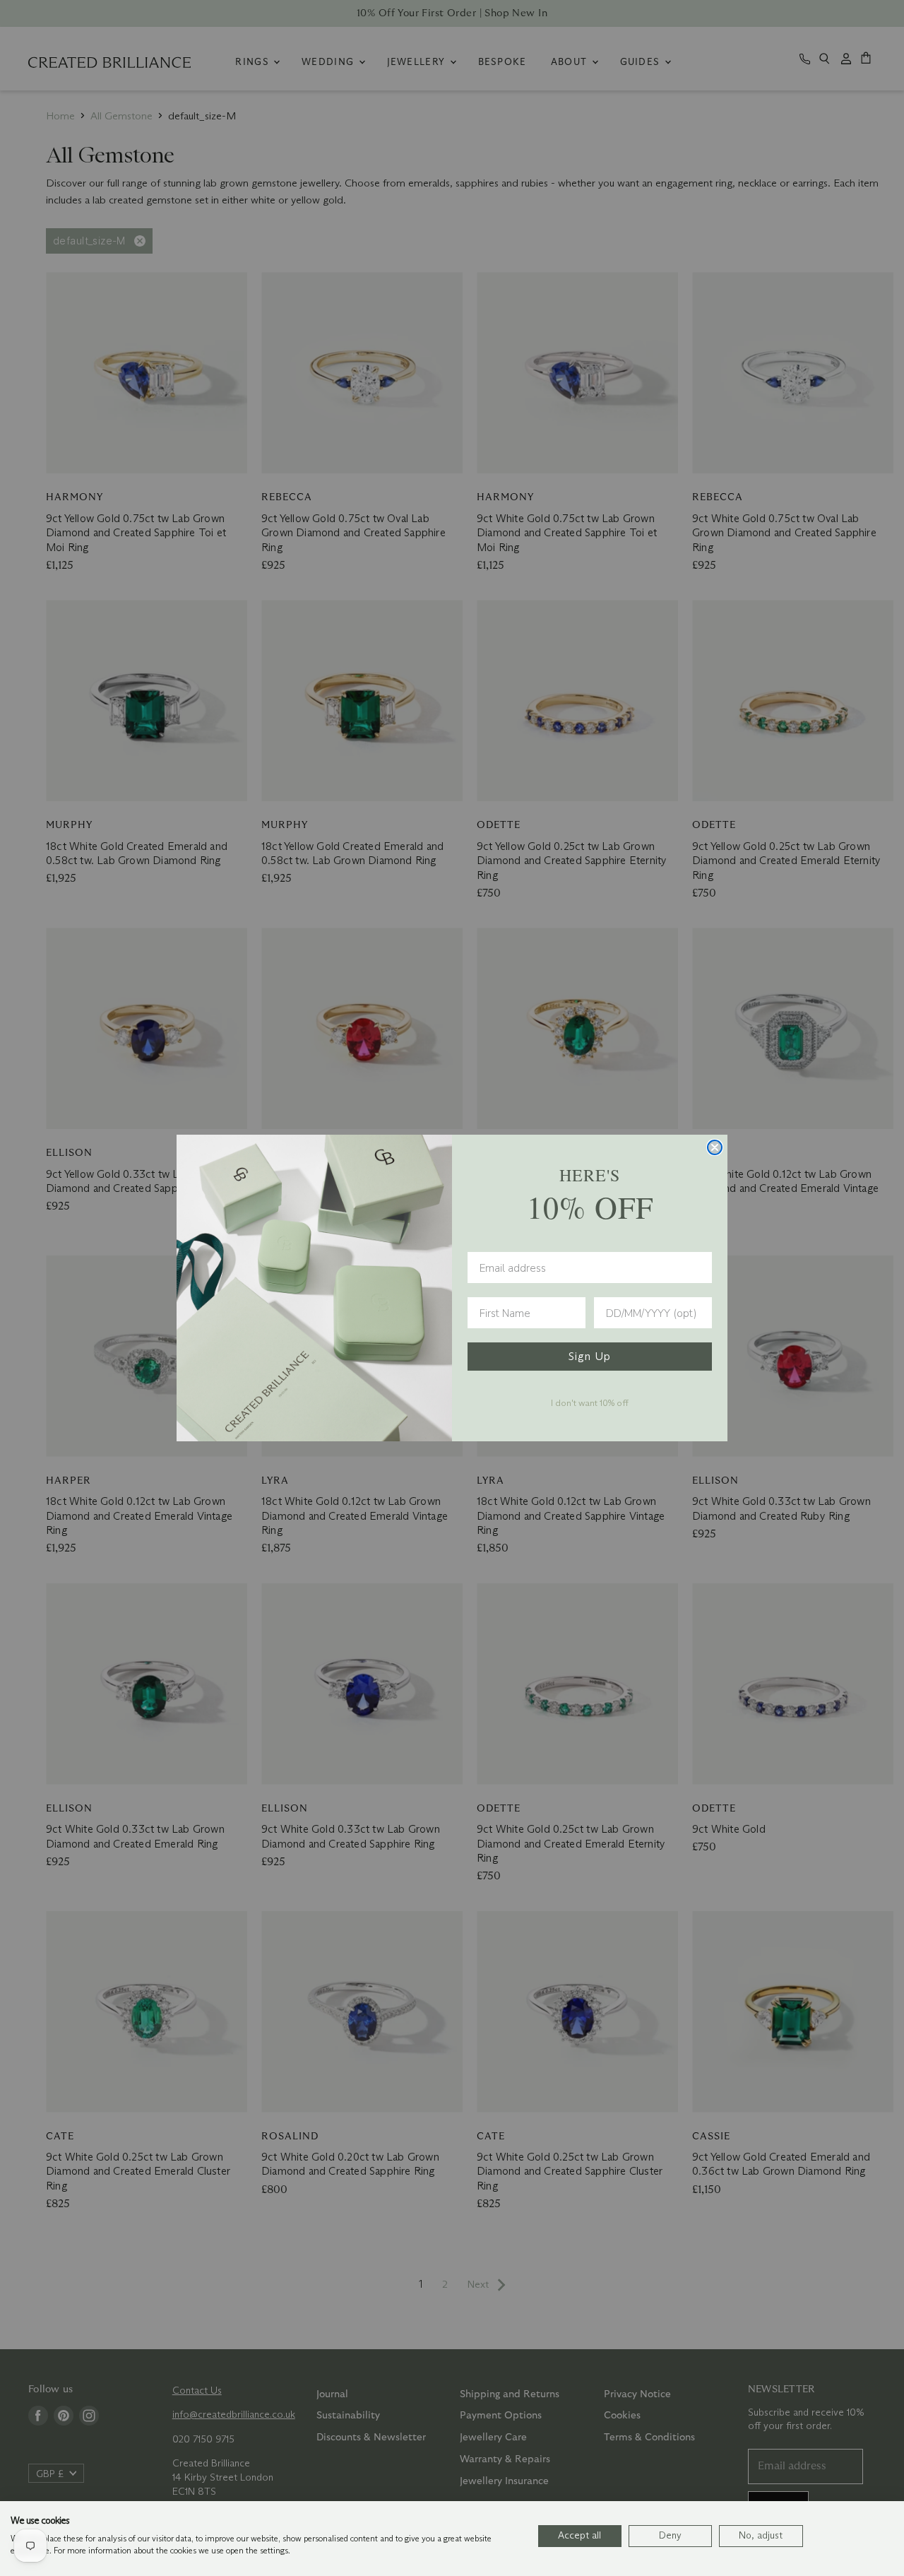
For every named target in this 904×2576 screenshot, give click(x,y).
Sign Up (590, 1356)
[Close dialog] (715, 1147)
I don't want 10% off (590, 1402)
